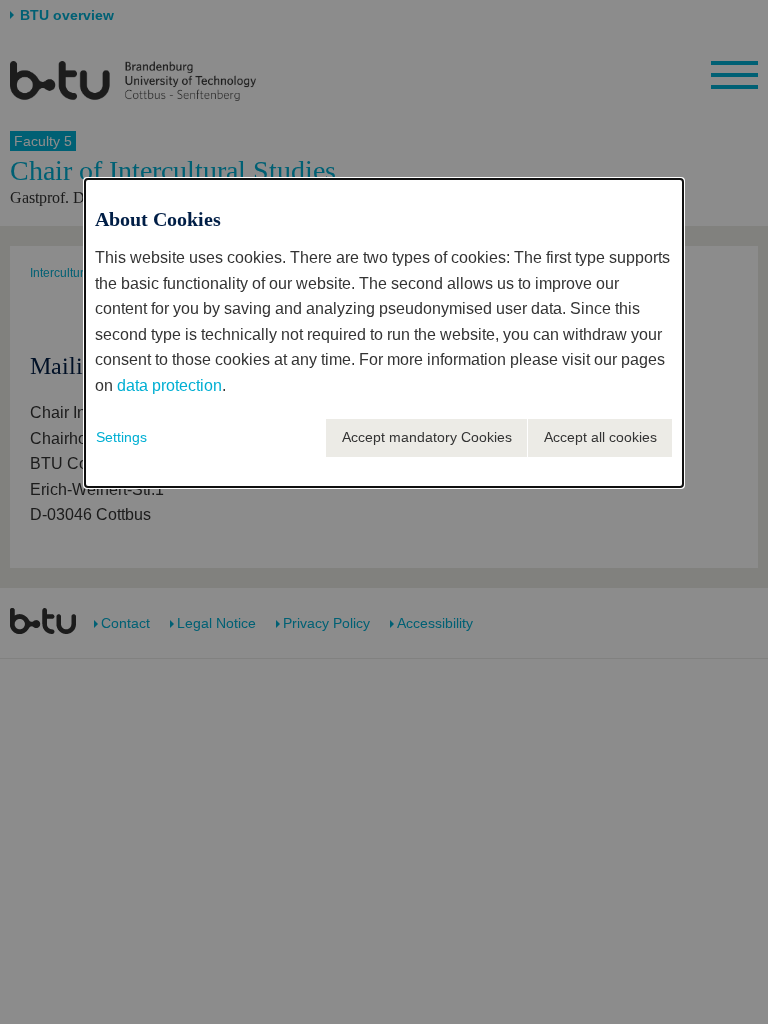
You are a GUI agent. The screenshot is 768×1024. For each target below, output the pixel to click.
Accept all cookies (600, 437)
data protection (169, 385)
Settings (121, 437)
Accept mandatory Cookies (427, 437)
